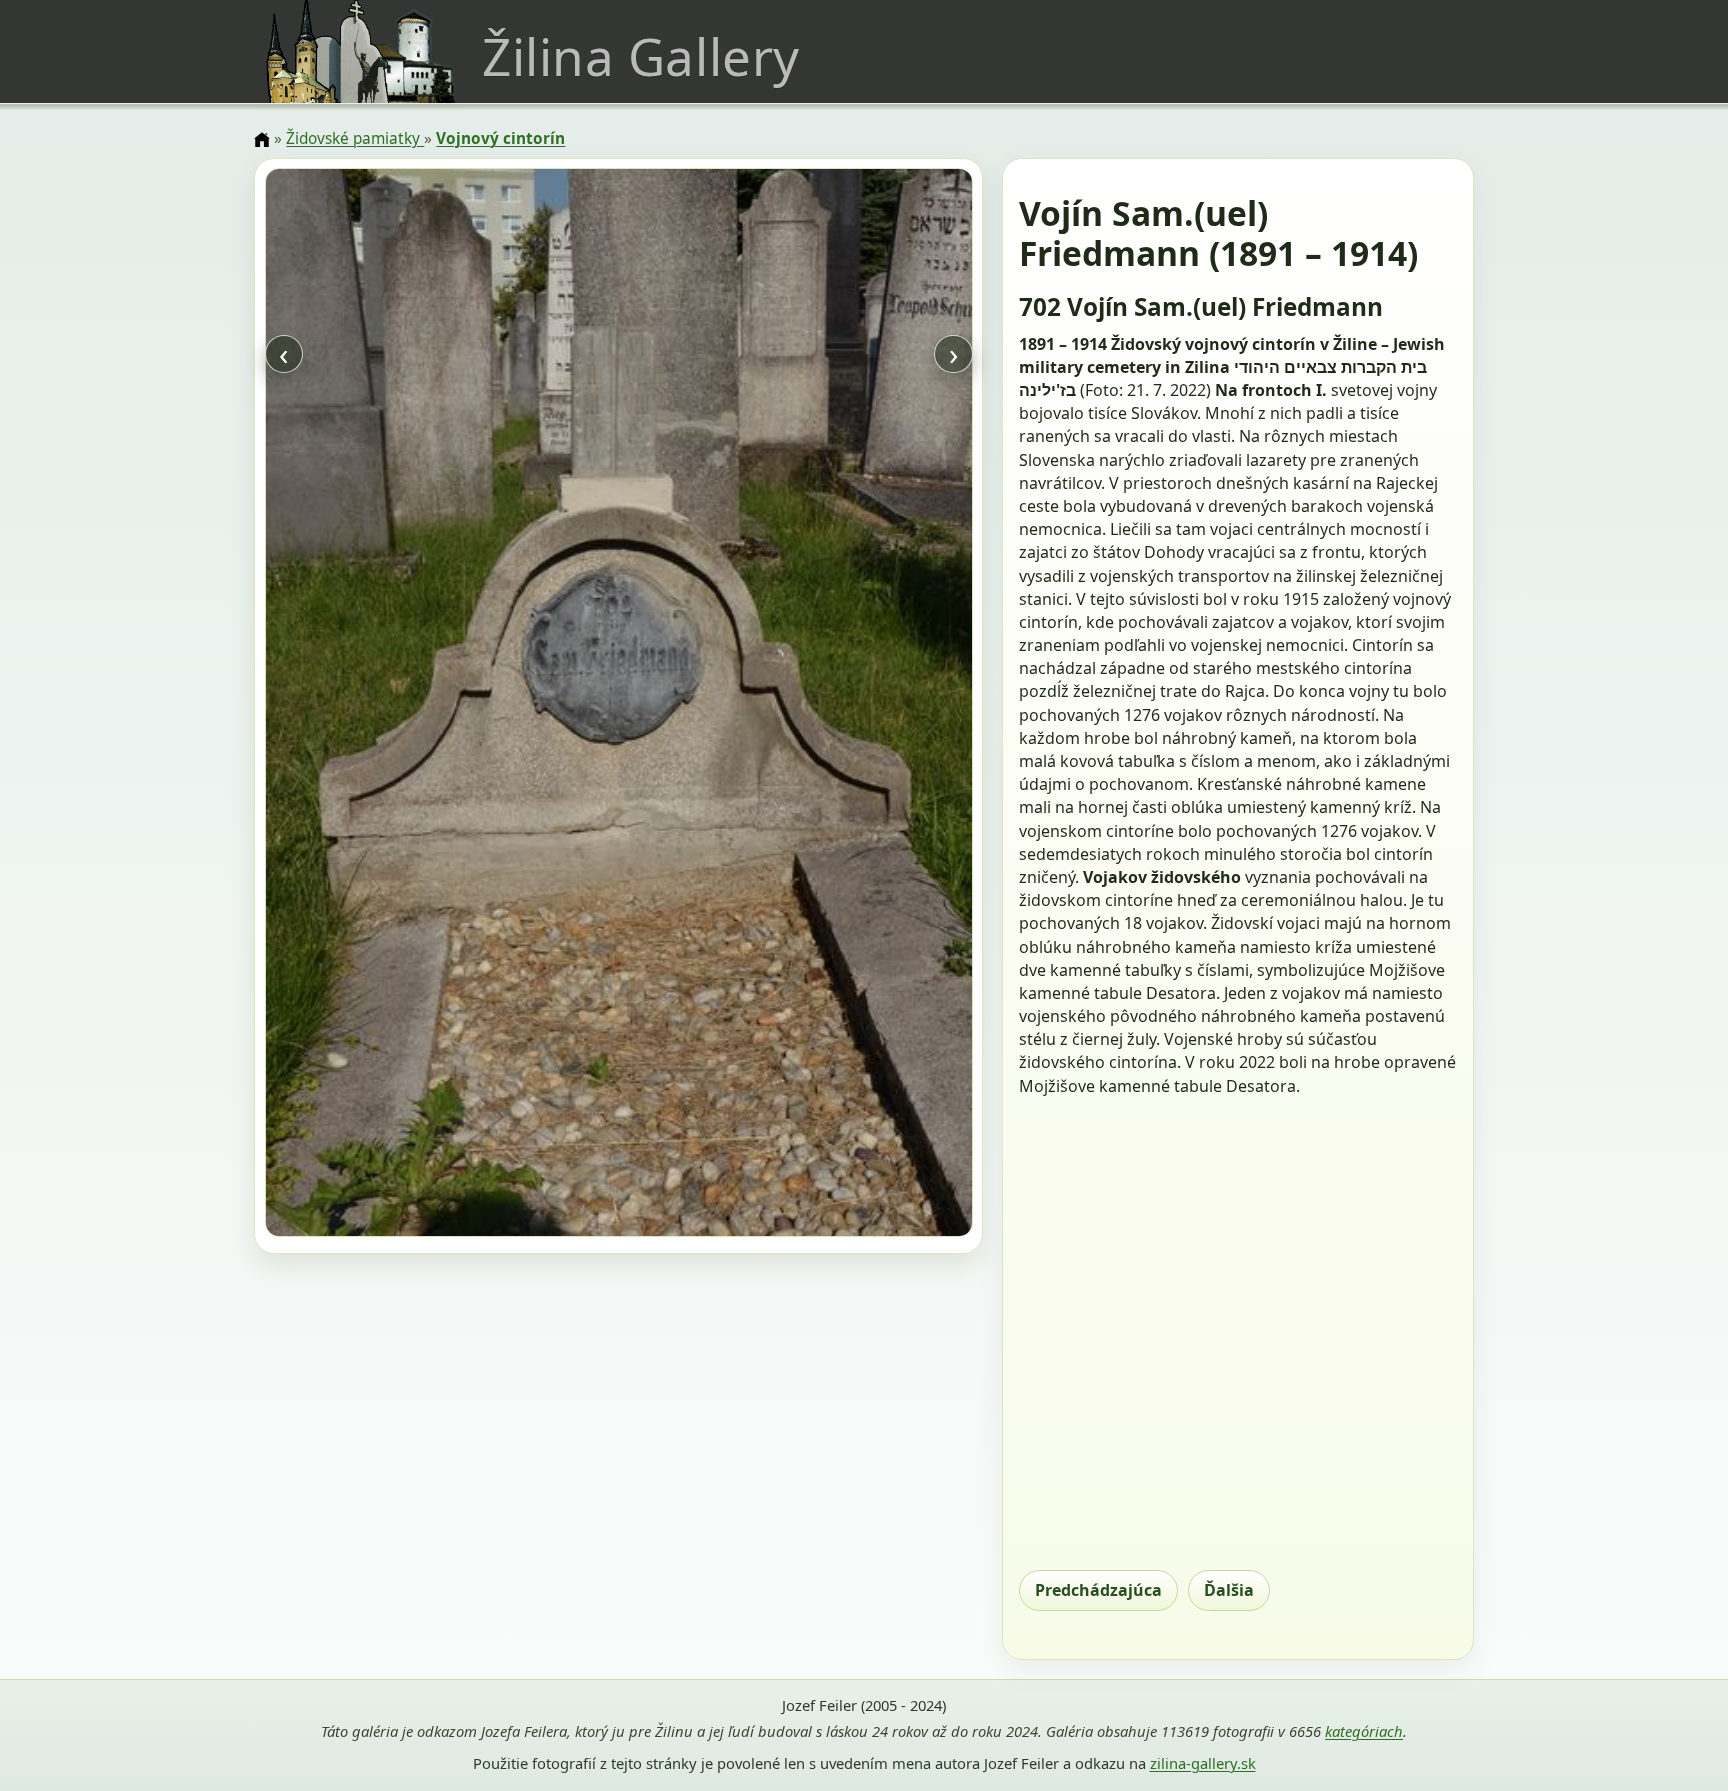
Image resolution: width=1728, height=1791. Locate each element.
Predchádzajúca (1098, 1590)
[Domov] (262, 140)
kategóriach (1364, 1731)
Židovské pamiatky (355, 138)
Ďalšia (1229, 1590)
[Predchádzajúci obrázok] (371, 705)
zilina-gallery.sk (1203, 1763)
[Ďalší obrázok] (866, 705)
